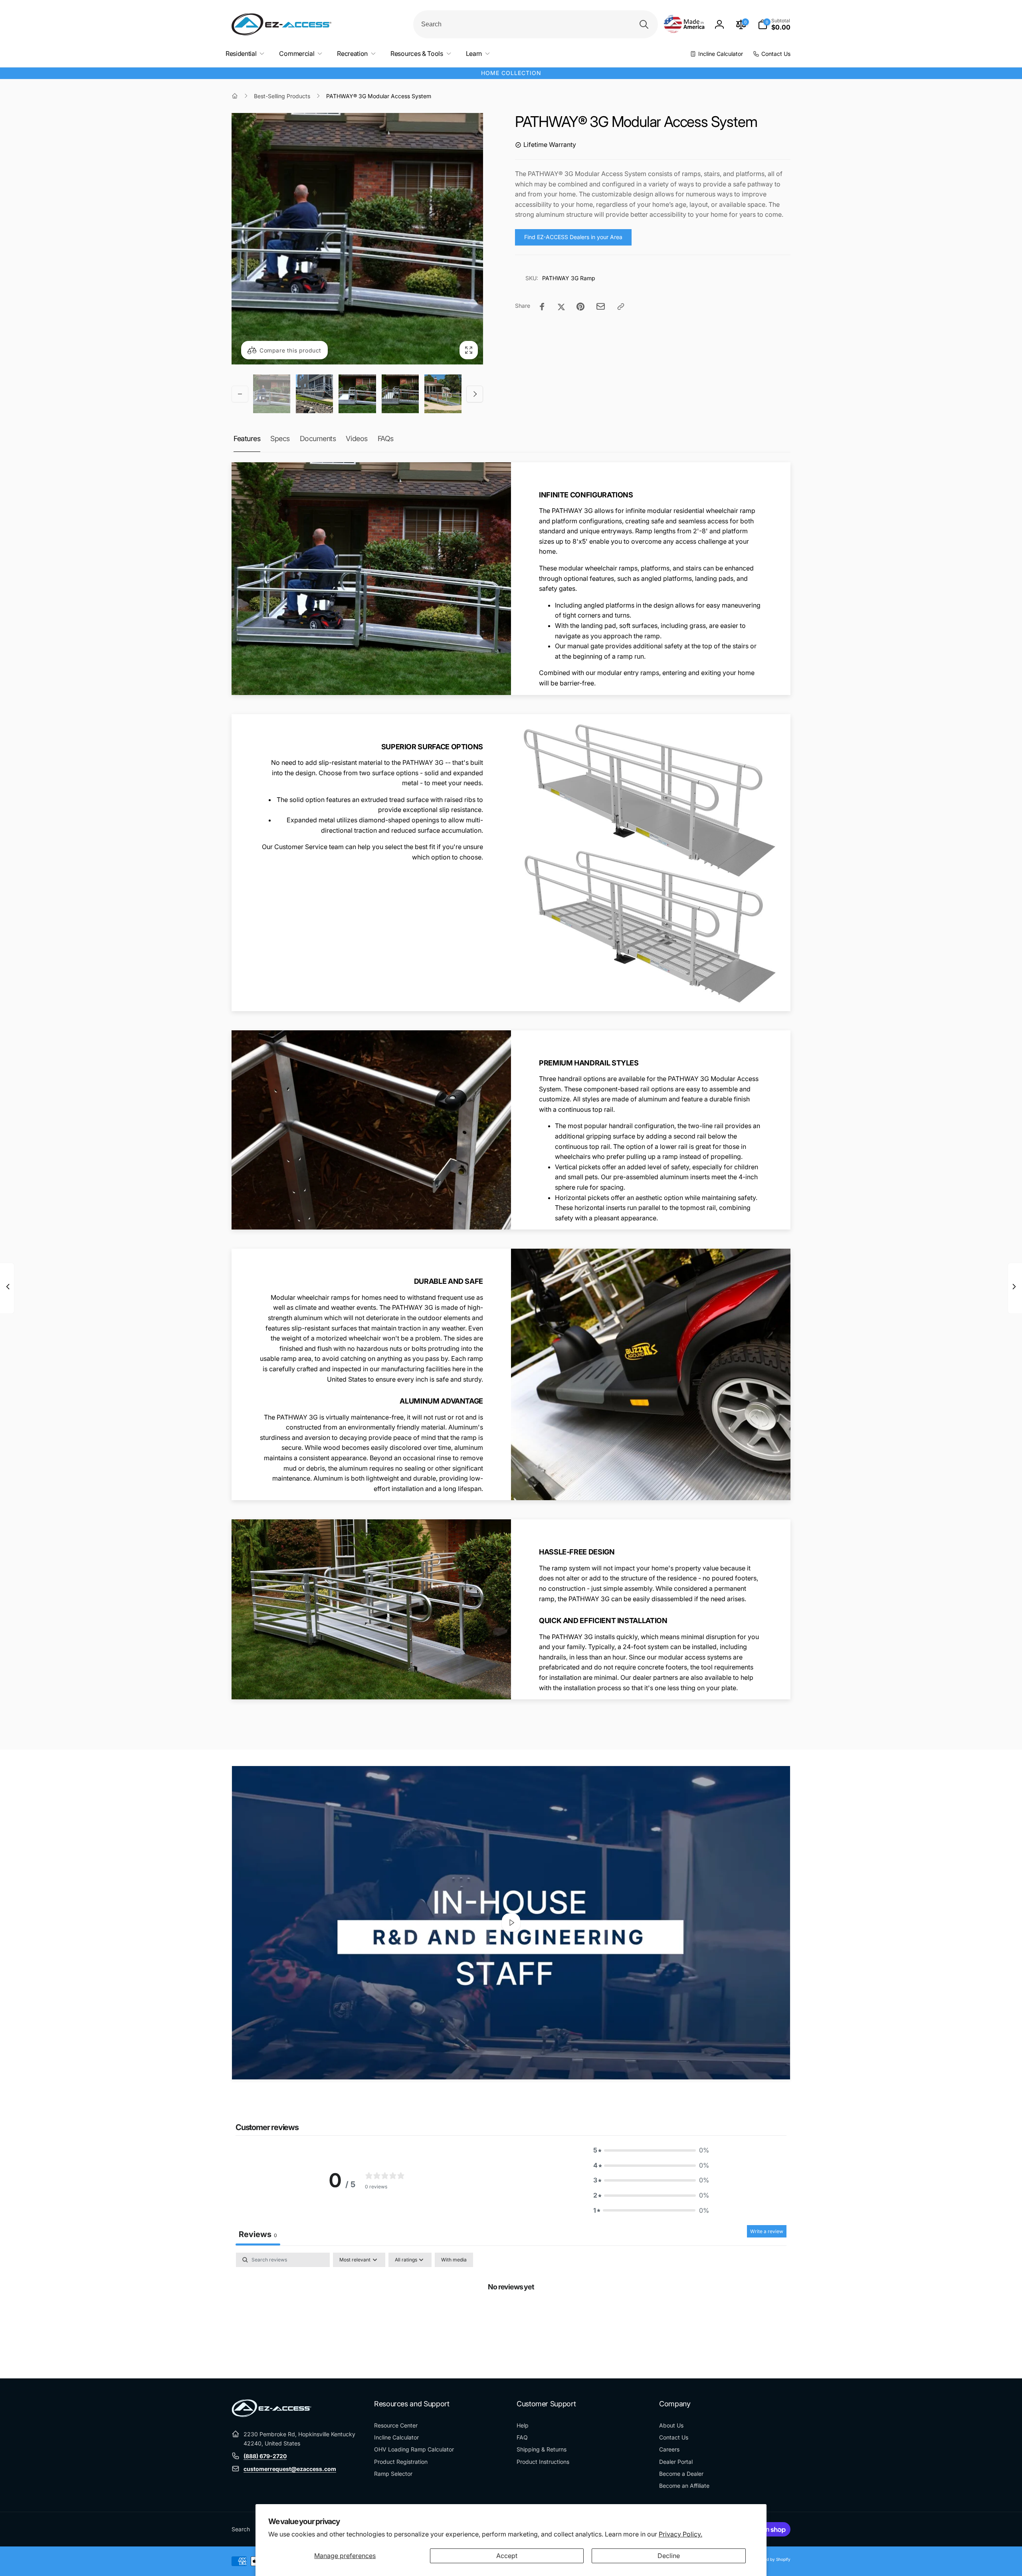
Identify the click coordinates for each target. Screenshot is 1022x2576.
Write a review (767, 2231)
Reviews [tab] (258, 2234)
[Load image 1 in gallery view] (272, 394)
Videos (357, 439)
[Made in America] (684, 25)
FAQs (386, 439)
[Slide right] (475, 394)
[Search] (644, 24)
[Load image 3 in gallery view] (357, 394)
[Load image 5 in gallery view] (443, 394)
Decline (669, 2556)
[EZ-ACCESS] (271, 2415)
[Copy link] (621, 307)
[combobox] (536, 24)
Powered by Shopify (771, 2559)
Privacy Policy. (680, 2534)
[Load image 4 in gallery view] (400, 394)
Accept (507, 2556)
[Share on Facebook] (542, 307)
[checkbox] (454, 2260)
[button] (774, 24)
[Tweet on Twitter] (561, 307)
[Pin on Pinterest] (580, 307)
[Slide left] (240, 394)
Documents (318, 439)
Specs (280, 439)
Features (247, 439)
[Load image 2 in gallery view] (314, 394)
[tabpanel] (511, 2313)
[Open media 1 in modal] (357, 239)
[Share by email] (601, 306)
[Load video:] (511, 1923)
